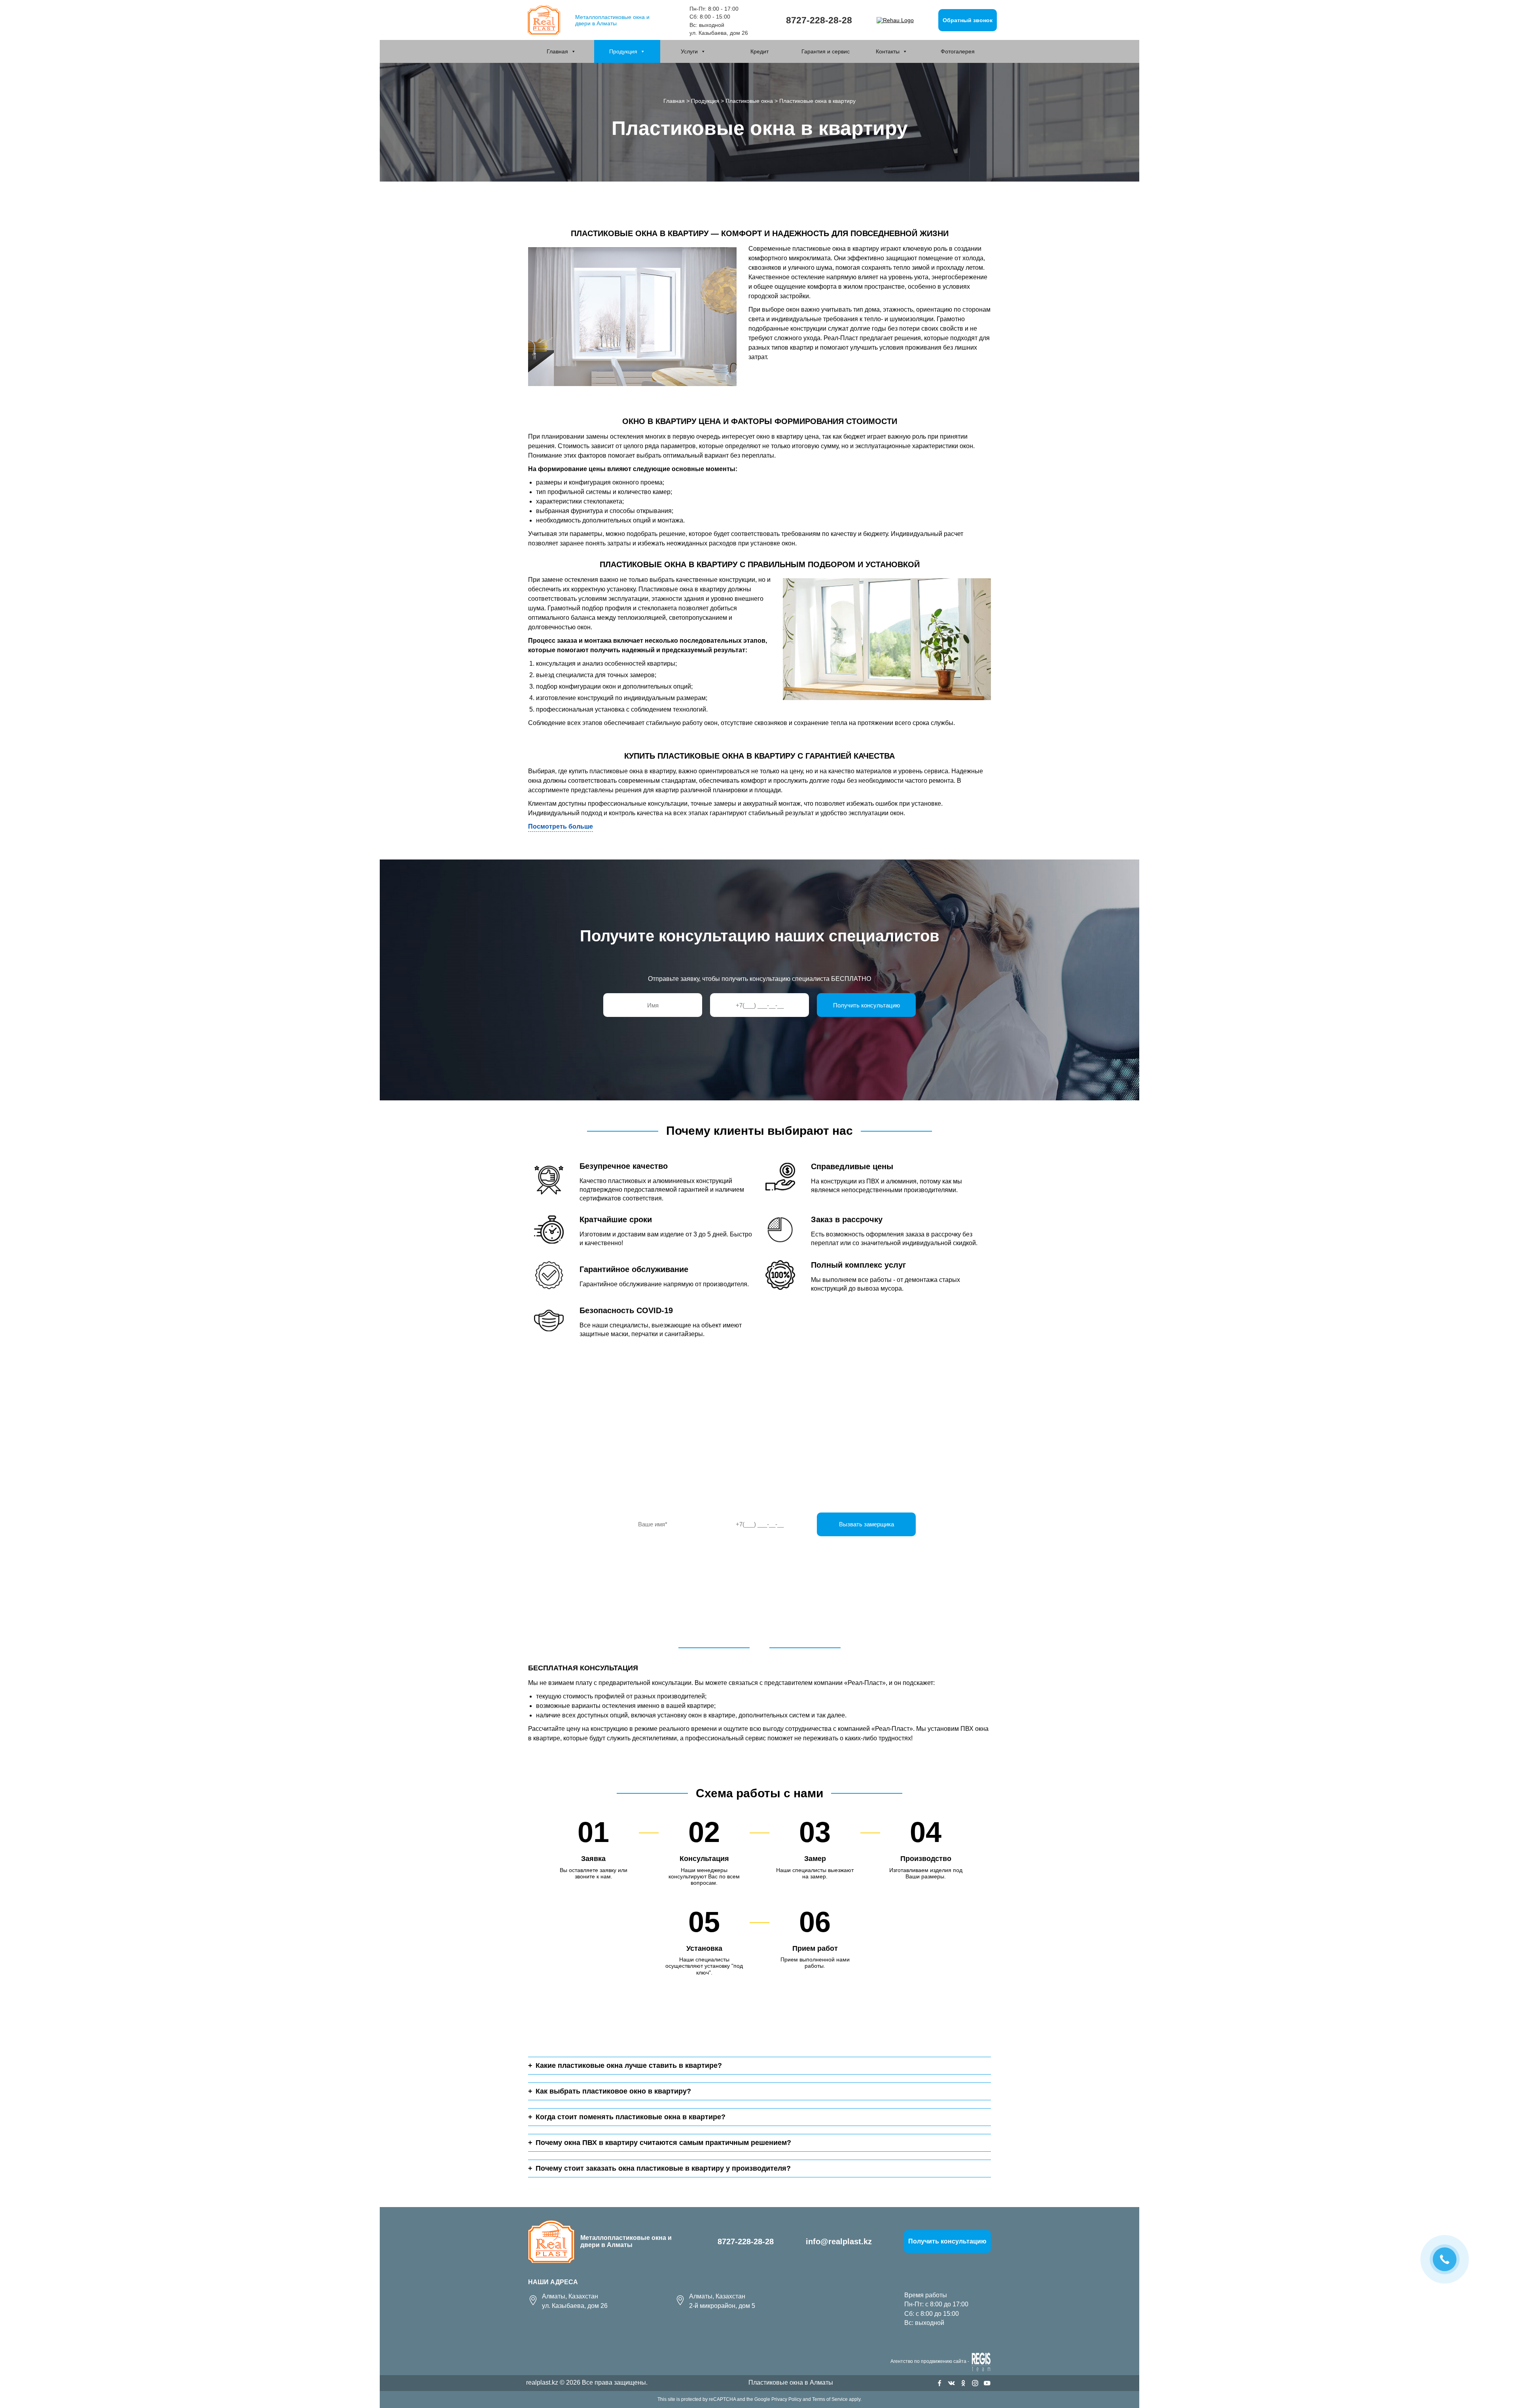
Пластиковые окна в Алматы (791, 2382)
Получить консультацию (947, 2241)
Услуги (689, 51)
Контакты (888, 51)
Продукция (623, 51)
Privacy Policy (786, 2399)
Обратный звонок (968, 20)
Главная (557, 51)
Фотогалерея (958, 51)
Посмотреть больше (561, 826)
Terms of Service (830, 2399)
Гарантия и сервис (826, 51)
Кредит (759, 51)
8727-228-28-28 (819, 20)
